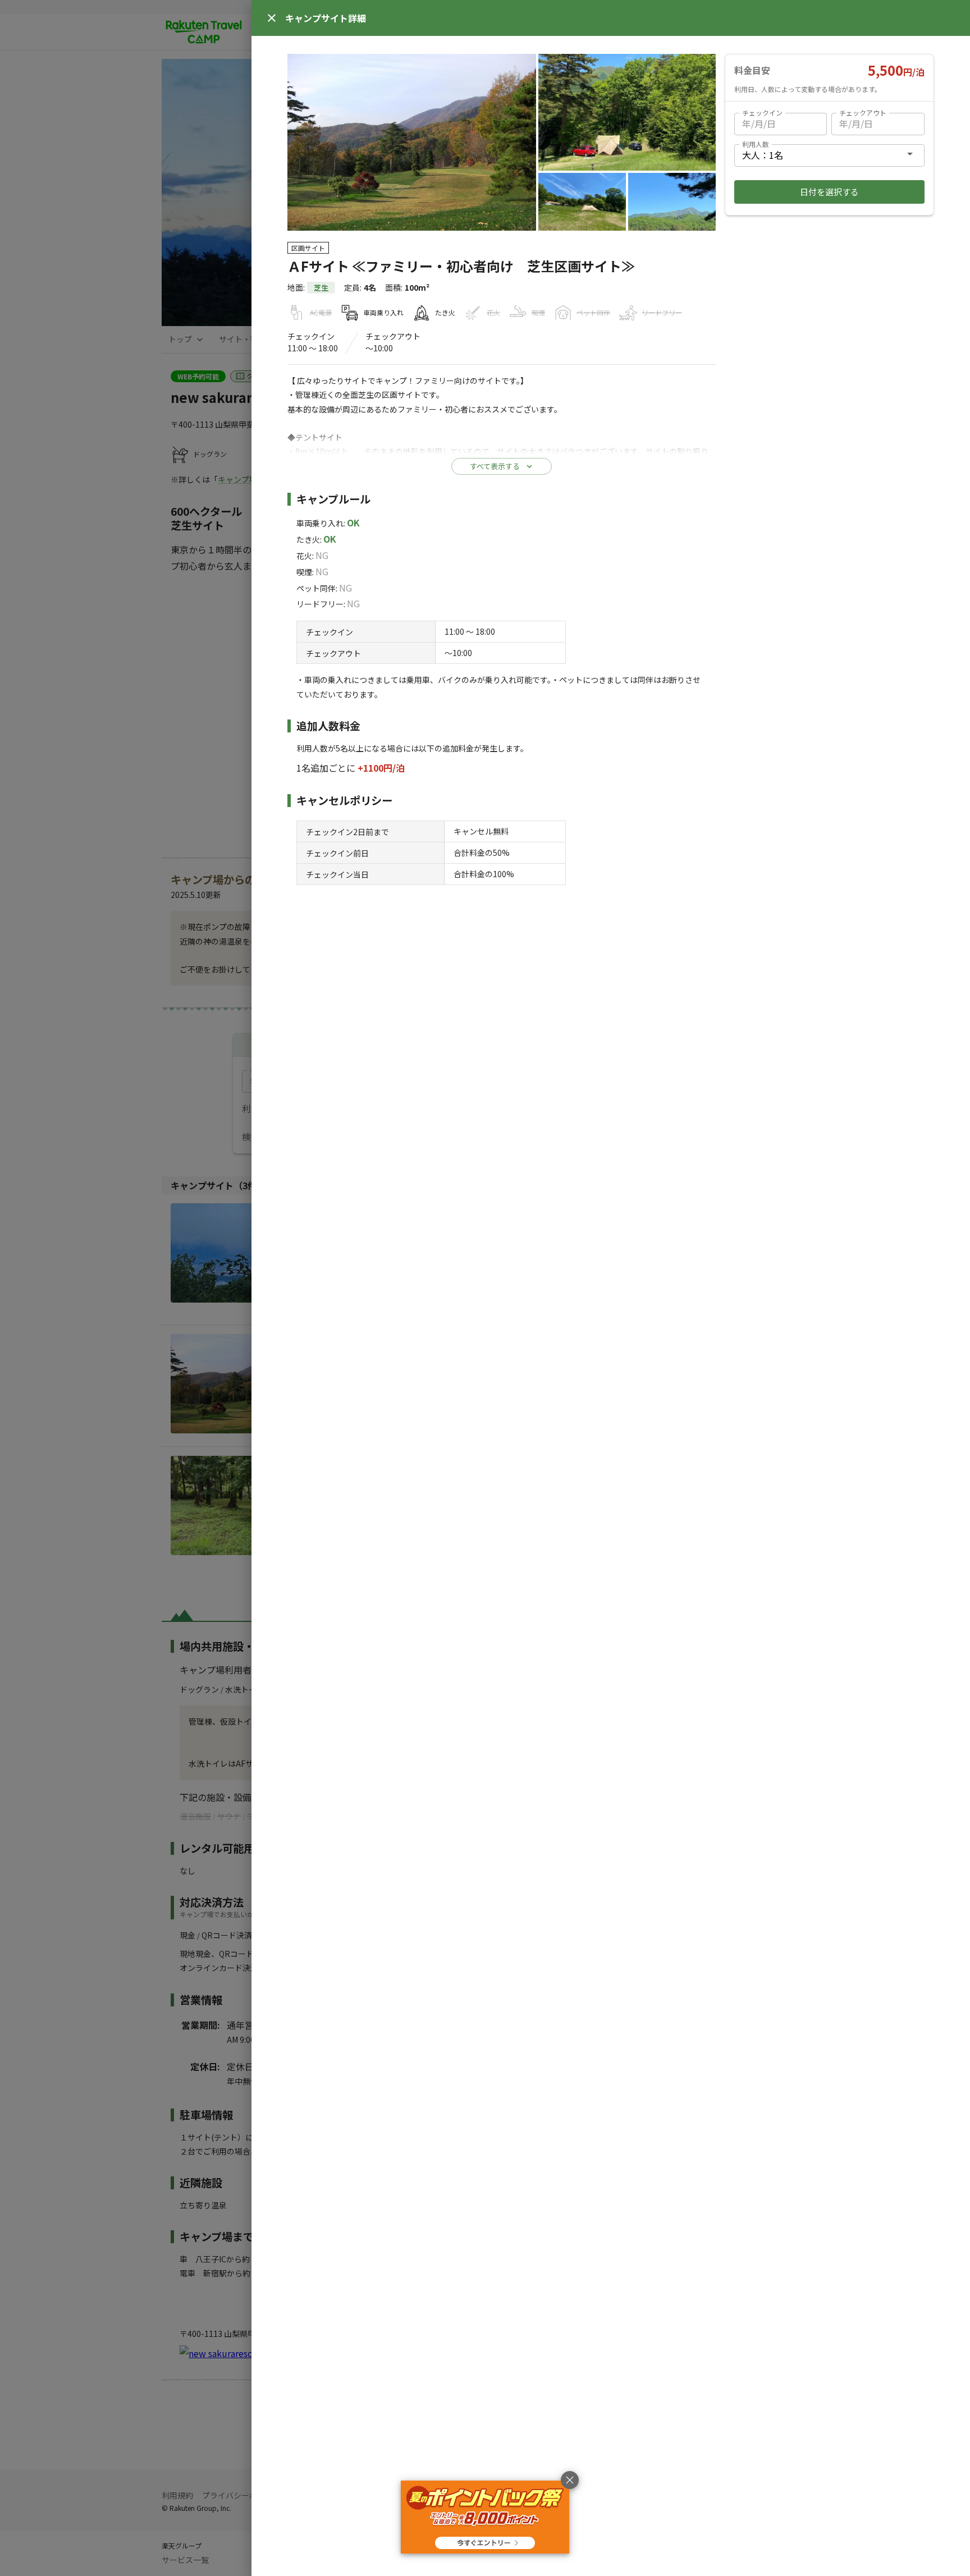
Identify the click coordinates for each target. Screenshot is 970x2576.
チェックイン (762, 113)
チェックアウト (863, 113)
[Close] (272, 18)
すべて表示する (495, 466)
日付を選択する (829, 192)
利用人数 (756, 144)
